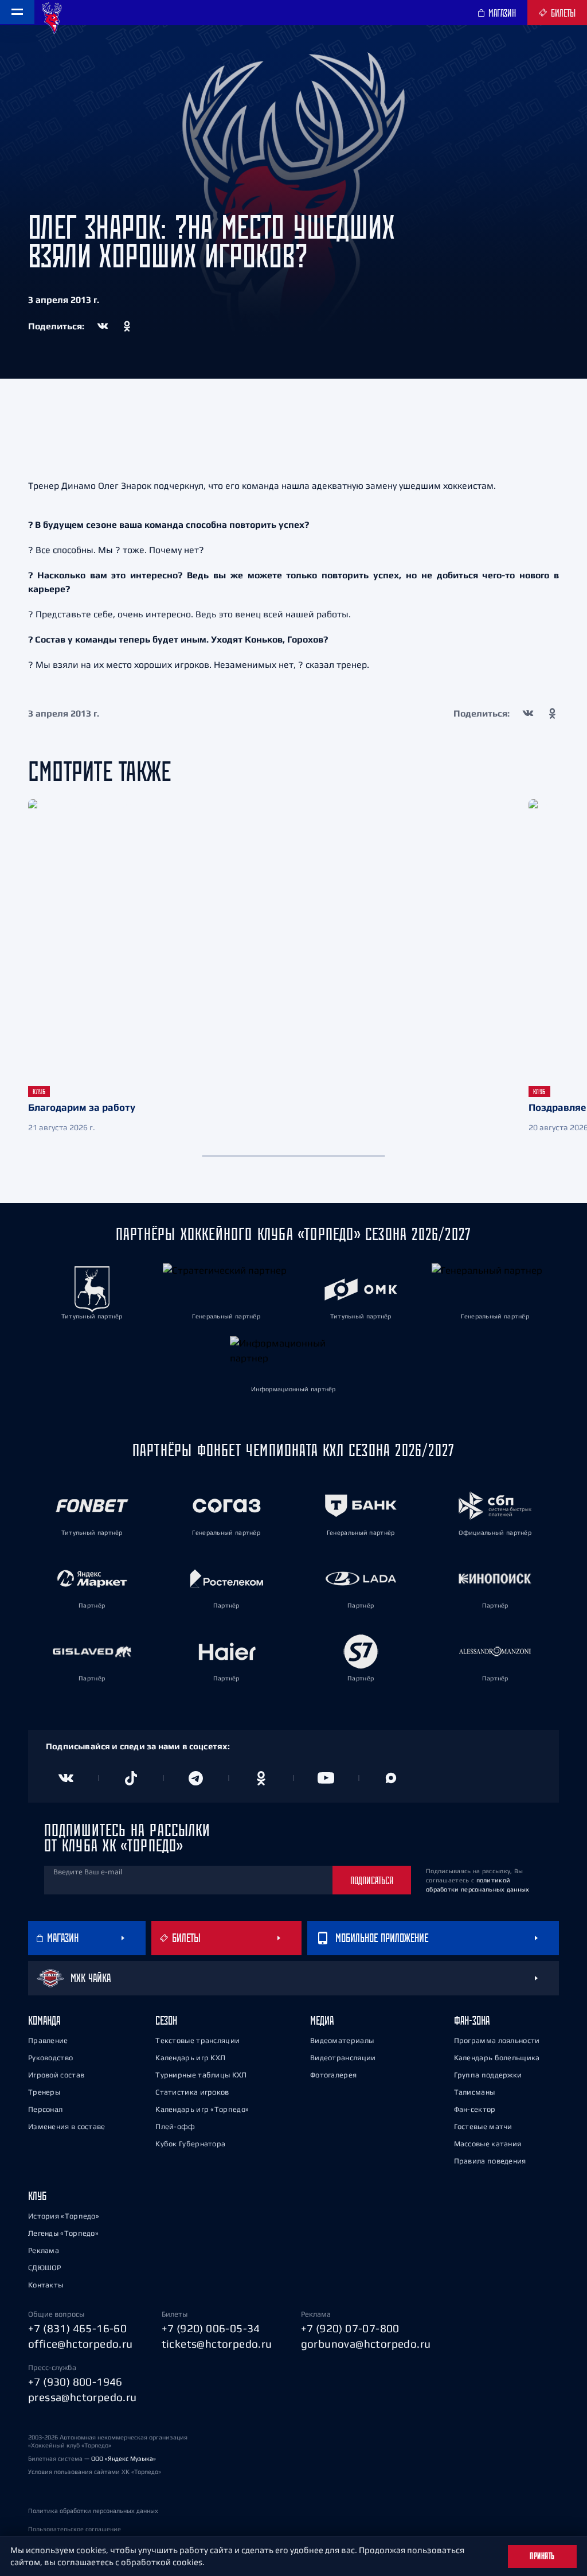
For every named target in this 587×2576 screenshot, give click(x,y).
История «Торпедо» (64, 2216)
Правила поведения (490, 2161)
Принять (542, 2556)
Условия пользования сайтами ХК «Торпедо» (95, 2472)
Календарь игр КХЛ (190, 2058)
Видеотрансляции (343, 2058)
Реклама (44, 2250)
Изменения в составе (67, 2126)
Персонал (45, 2109)
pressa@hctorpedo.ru (83, 2397)
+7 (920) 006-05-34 (211, 2328)
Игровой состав (56, 2075)
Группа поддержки (488, 2075)
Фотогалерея (333, 2075)
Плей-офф (175, 2126)
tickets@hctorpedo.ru (217, 2344)
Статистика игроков (192, 2092)
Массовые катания (488, 2144)
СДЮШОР (45, 2268)
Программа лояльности (497, 2040)
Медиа (322, 2020)
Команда (44, 2020)
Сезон (166, 2020)
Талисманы (475, 2092)
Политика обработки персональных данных (93, 2511)
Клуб (37, 2196)
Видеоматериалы (342, 2040)
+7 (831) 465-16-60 (77, 2328)
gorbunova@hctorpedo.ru (366, 2344)
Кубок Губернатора (190, 2144)
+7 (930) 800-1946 (75, 2382)
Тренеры (44, 2092)
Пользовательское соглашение (75, 2529)
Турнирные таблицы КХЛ (201, 2075)
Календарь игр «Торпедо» (202, 2109)
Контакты (46, 2285)
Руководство (50, 2058)
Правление (48, 2040)
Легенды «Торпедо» (63, 2233)
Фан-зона (472, 2020)
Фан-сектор (475, 2109)
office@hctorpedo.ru (81, 2344)
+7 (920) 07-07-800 (350, 2328)
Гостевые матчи (483, 2126)
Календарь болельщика (497, 2058)
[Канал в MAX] (392, 1778)
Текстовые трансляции (197, 2040)
